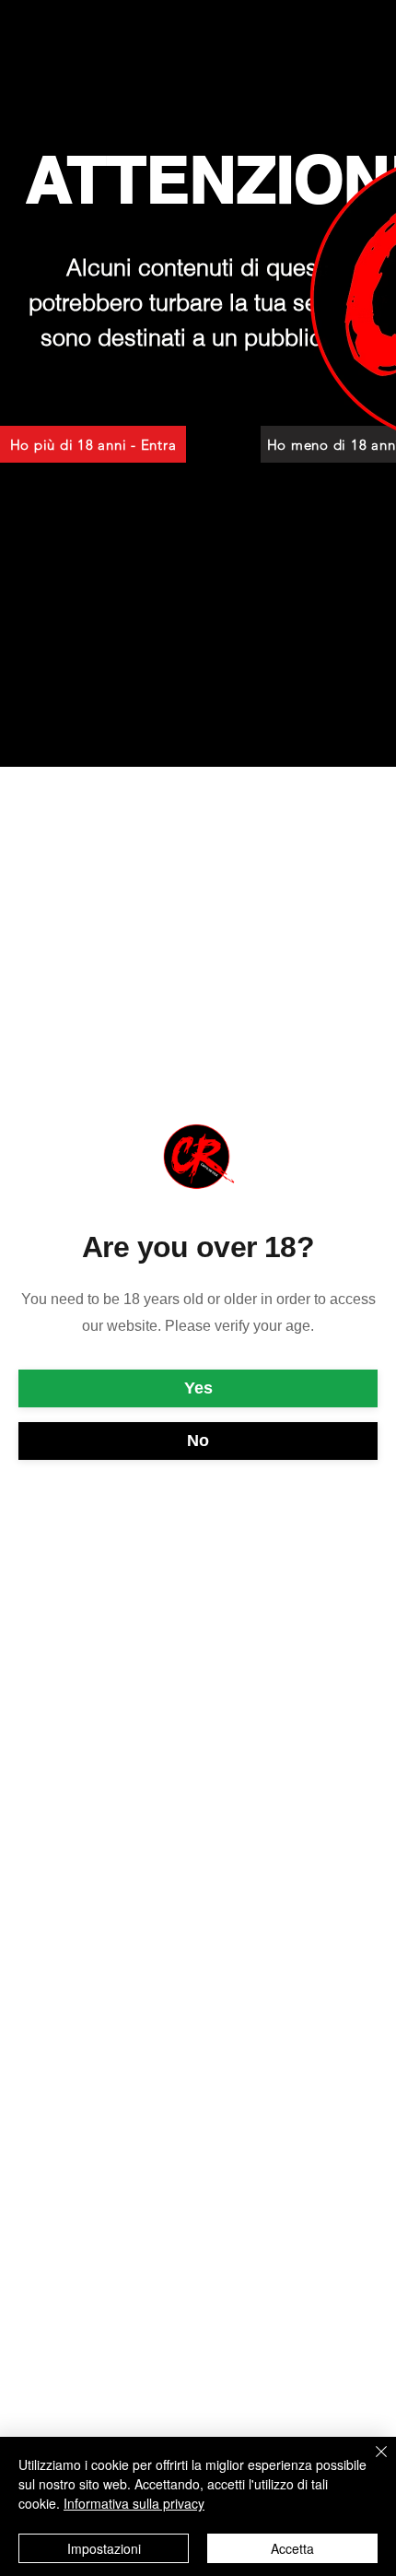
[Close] (370, 2463)
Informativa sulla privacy (134, 2503)
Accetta (292, 2548)
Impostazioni (104, 2548)
